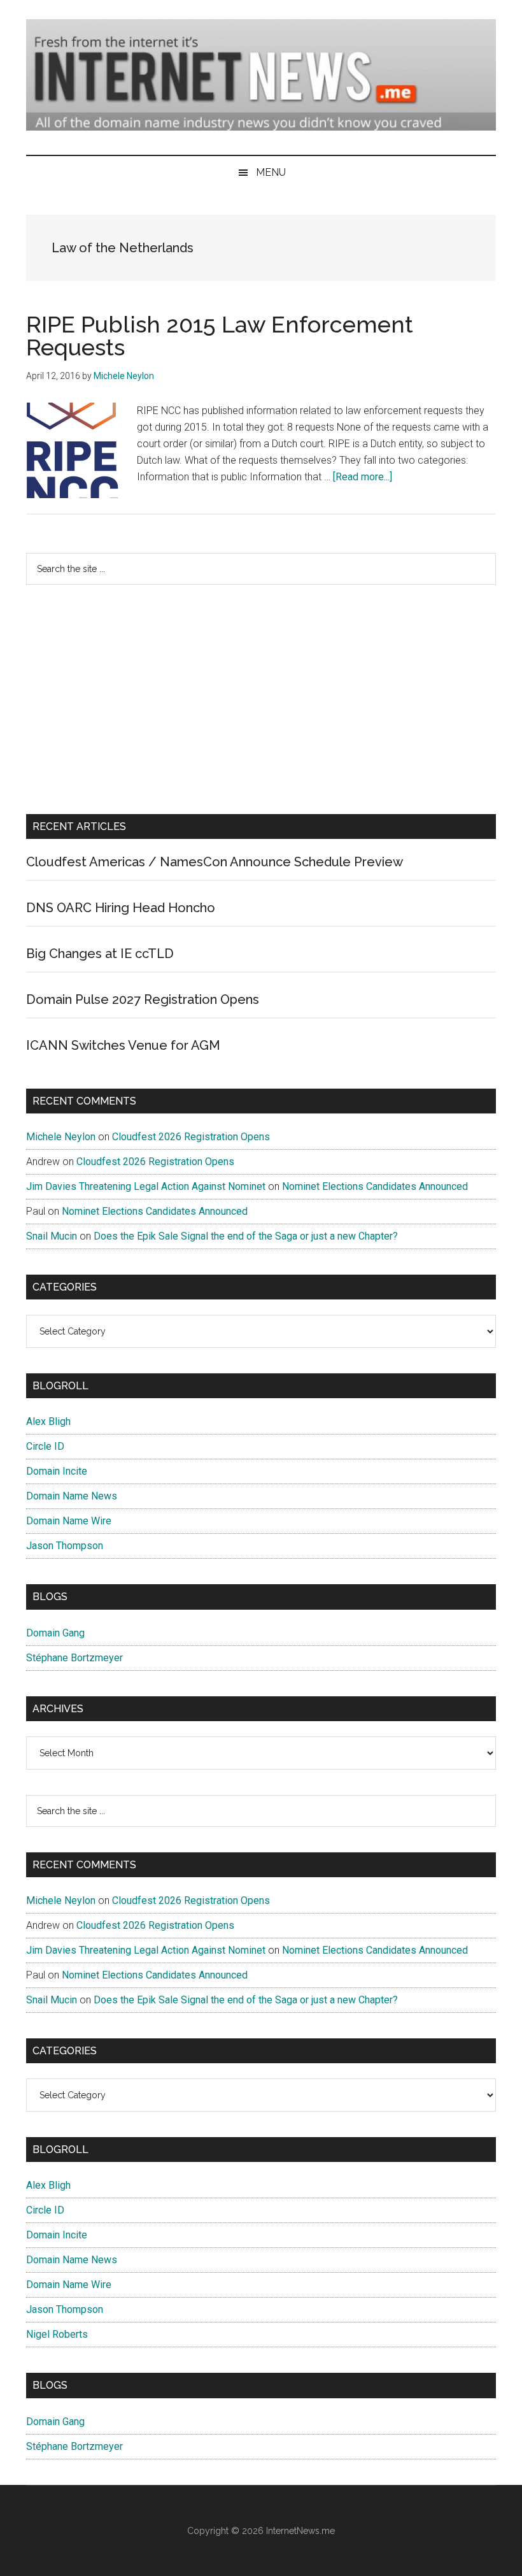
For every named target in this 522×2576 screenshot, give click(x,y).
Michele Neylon (61, 1137)
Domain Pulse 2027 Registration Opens (143, 999)
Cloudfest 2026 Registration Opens (191, 1137)
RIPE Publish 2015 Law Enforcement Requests (220, 336)
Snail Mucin (52, 1236)
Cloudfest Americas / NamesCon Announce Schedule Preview (215, 862)
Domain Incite (57, 1471)
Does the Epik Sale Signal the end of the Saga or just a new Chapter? (246, 1236)
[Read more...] (363, 477)
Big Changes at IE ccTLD (100, 954)
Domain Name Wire (69, 1521)
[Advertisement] (261, 699)
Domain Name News (72, 1496)
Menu (271, 172)
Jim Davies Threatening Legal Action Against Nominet (146, 1186)
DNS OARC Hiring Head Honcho (121, 908)
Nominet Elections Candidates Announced (375, 1186)
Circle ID (45, 1446)
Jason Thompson (65, 1546)
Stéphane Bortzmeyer (74, 1658)
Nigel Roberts (57, 2334)
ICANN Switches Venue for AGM (123, 1045)
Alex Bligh (48, 1421)
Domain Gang (55, 1633)
